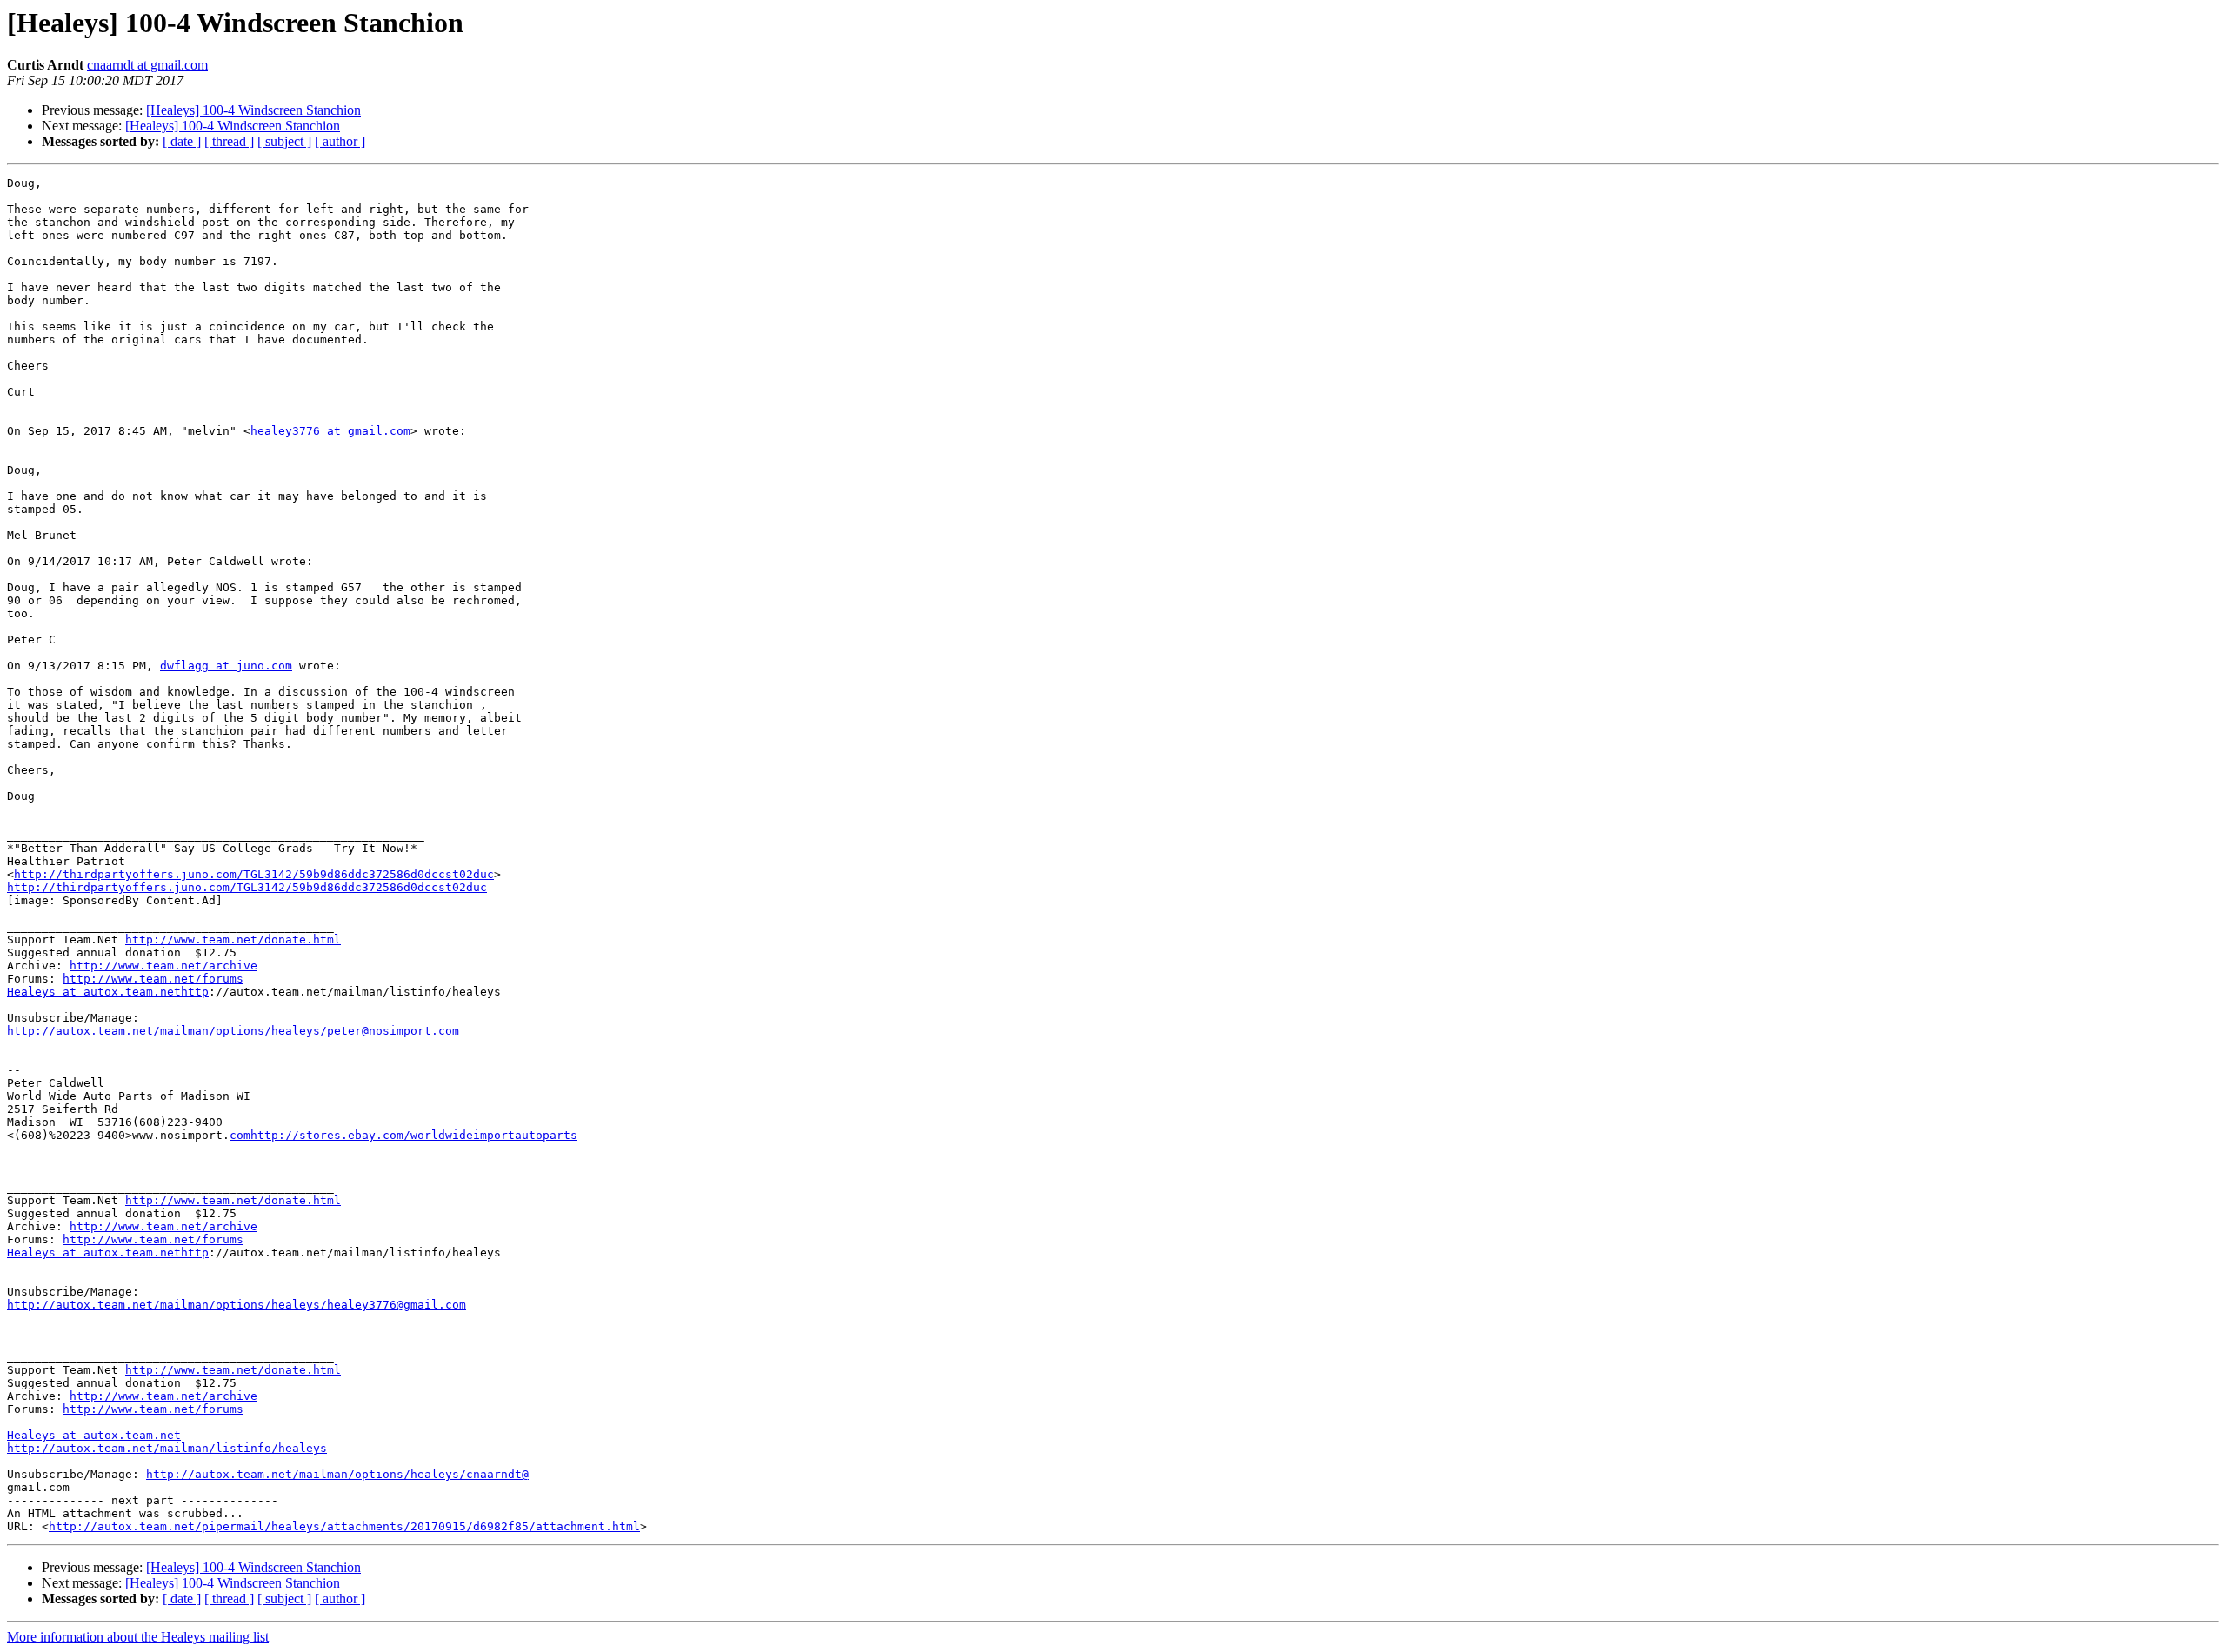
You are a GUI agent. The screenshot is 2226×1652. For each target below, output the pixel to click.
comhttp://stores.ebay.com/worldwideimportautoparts (403, 1135)
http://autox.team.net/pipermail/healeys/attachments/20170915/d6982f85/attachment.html (344, 1526)
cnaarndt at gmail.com (147, 65)
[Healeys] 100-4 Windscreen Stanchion (253, 110)
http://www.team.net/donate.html (233, 939)
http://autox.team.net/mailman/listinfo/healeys (167, 1448)
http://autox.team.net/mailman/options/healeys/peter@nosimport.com (233, 1031)
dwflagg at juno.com (226, 666)
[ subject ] (284, 141)
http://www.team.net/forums (153, 979)
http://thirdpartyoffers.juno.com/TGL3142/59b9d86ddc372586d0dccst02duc (254, 874)
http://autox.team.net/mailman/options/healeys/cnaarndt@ (337, 1474)
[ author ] (340, 141)
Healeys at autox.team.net (94, 1435)
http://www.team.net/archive (163, 966)
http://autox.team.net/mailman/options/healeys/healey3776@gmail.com (237, 1305)
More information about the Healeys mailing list (138, 1637)
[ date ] (182, 141)
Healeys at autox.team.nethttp (108, 992)
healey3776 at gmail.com (330, 431)
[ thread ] (229, 141)
